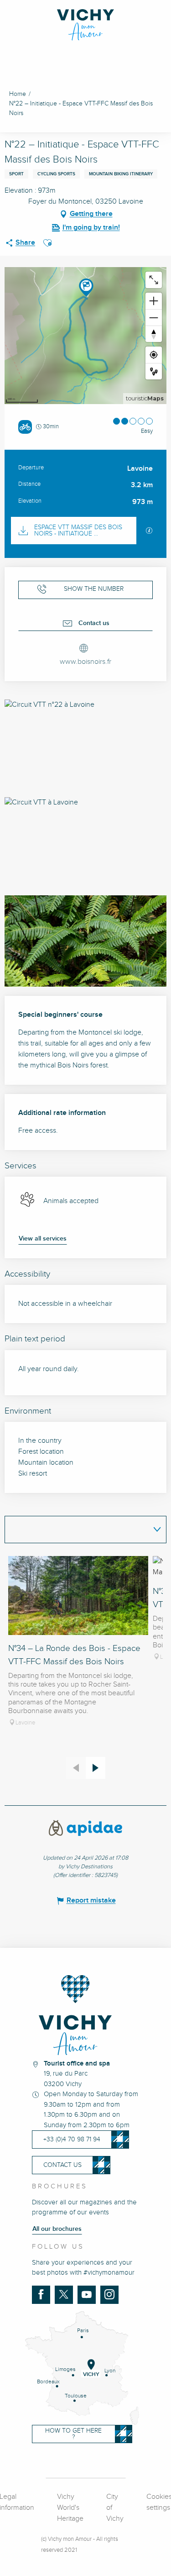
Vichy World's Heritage (70, 2508)
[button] (47, 243)
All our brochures (57, 2229)
